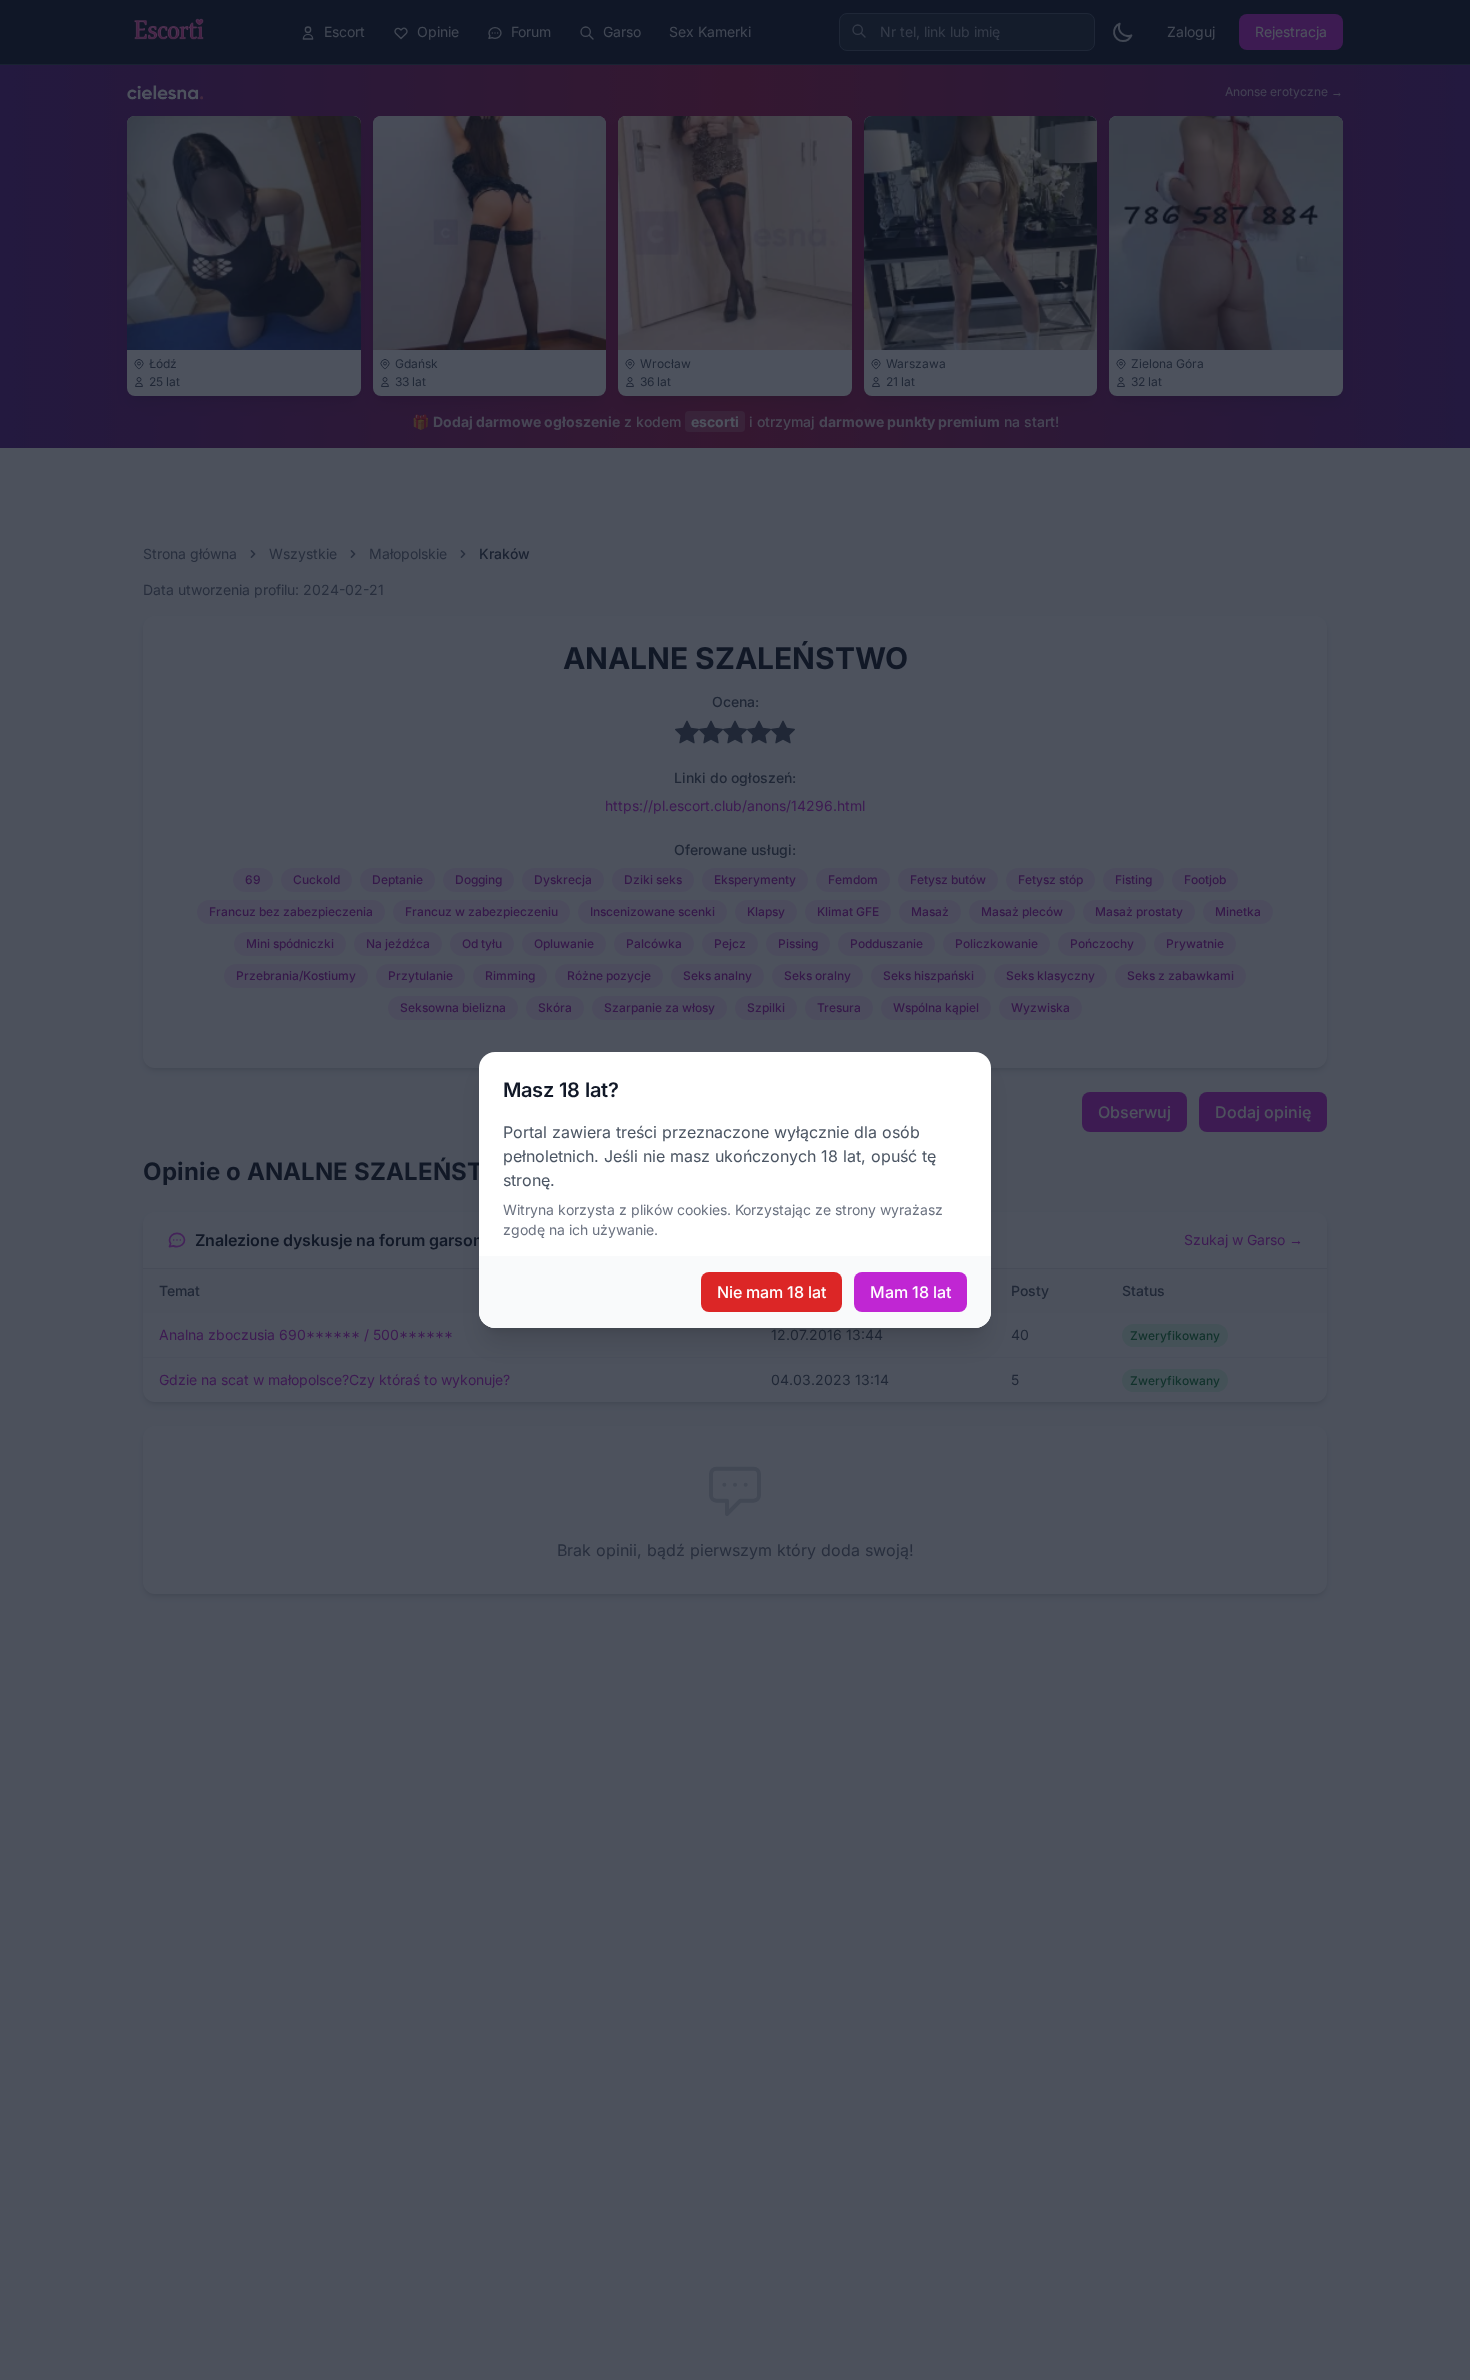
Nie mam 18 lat (771, 1292)
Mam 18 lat (910, 1292)
